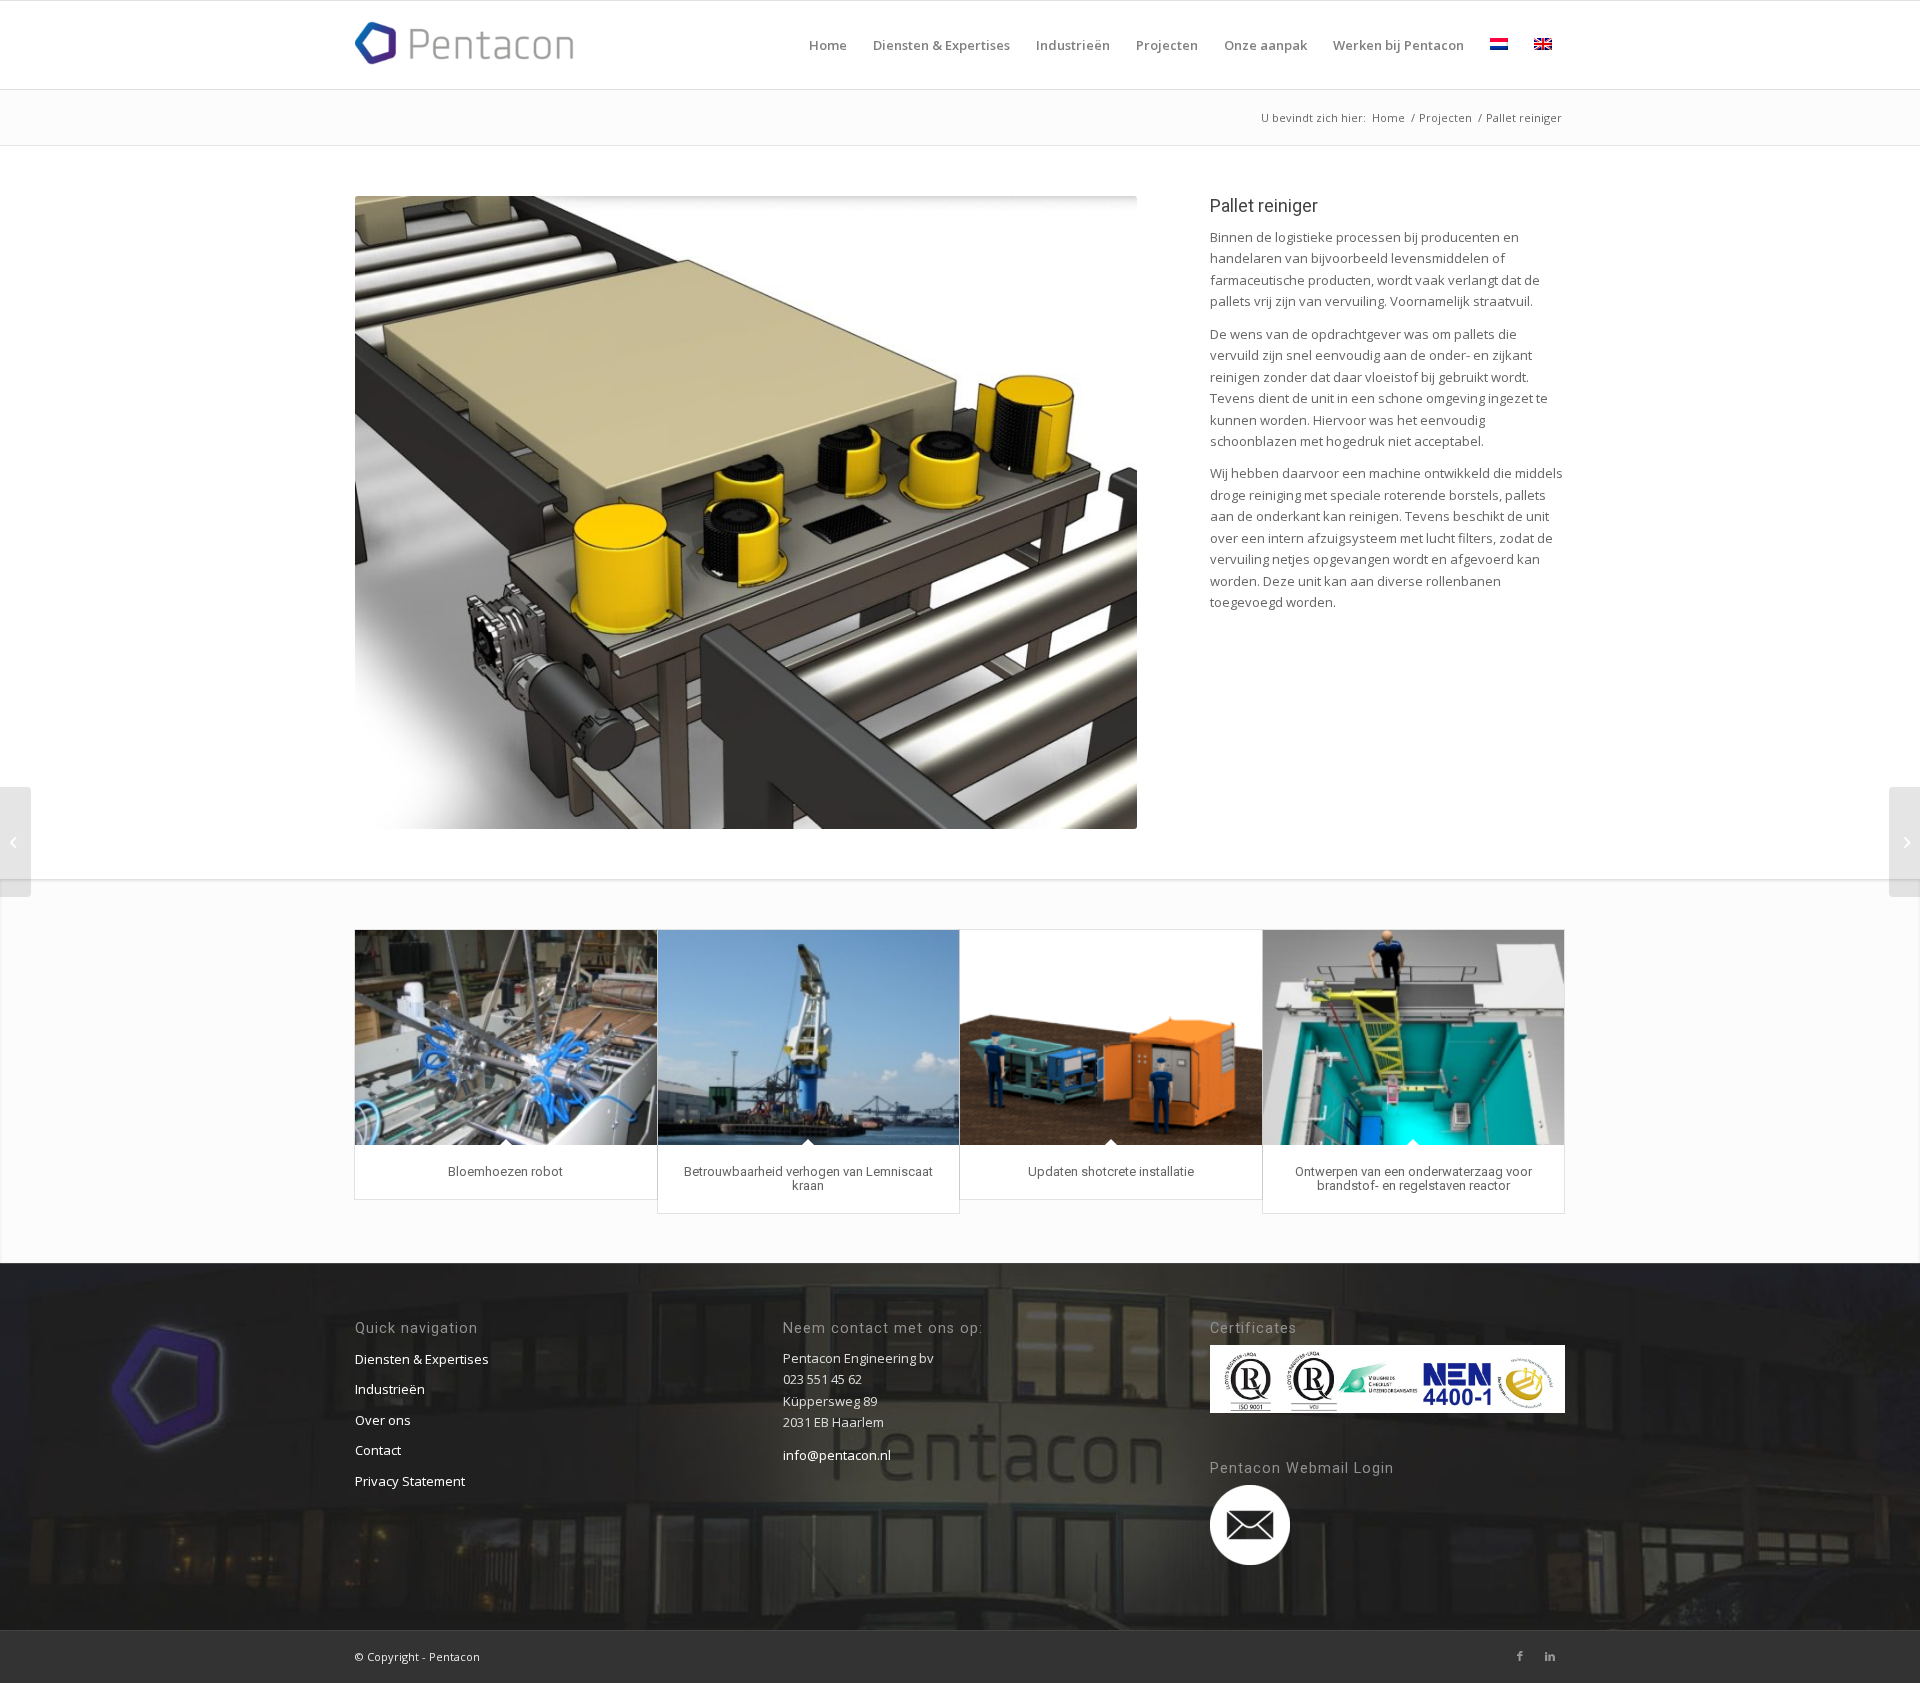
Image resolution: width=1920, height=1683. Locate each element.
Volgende (1092, 513)
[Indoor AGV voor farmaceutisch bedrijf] (1904, 842)
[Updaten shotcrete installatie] (1111, 1037)
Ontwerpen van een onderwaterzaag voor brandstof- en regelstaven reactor (1413, 1178)
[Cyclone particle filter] (15, 842)
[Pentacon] (465, 43)
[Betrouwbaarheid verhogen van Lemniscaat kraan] (809, 1037)
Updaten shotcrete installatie (1111, 1171)
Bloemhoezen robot (505, 1171)
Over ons (383, 1420)
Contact (378, 1450)
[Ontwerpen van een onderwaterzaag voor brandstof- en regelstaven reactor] (1414, 1037)
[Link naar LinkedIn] (1550, 1656)
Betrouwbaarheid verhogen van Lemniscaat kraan (808, 1178)
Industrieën (390, 1389)
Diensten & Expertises (422, 1359)
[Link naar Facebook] (1520, 1656)
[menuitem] (828, 45)
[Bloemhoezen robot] (506, 1037)
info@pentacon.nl (837, 1455)
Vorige (400, 513)
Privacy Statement (410, 1481)
